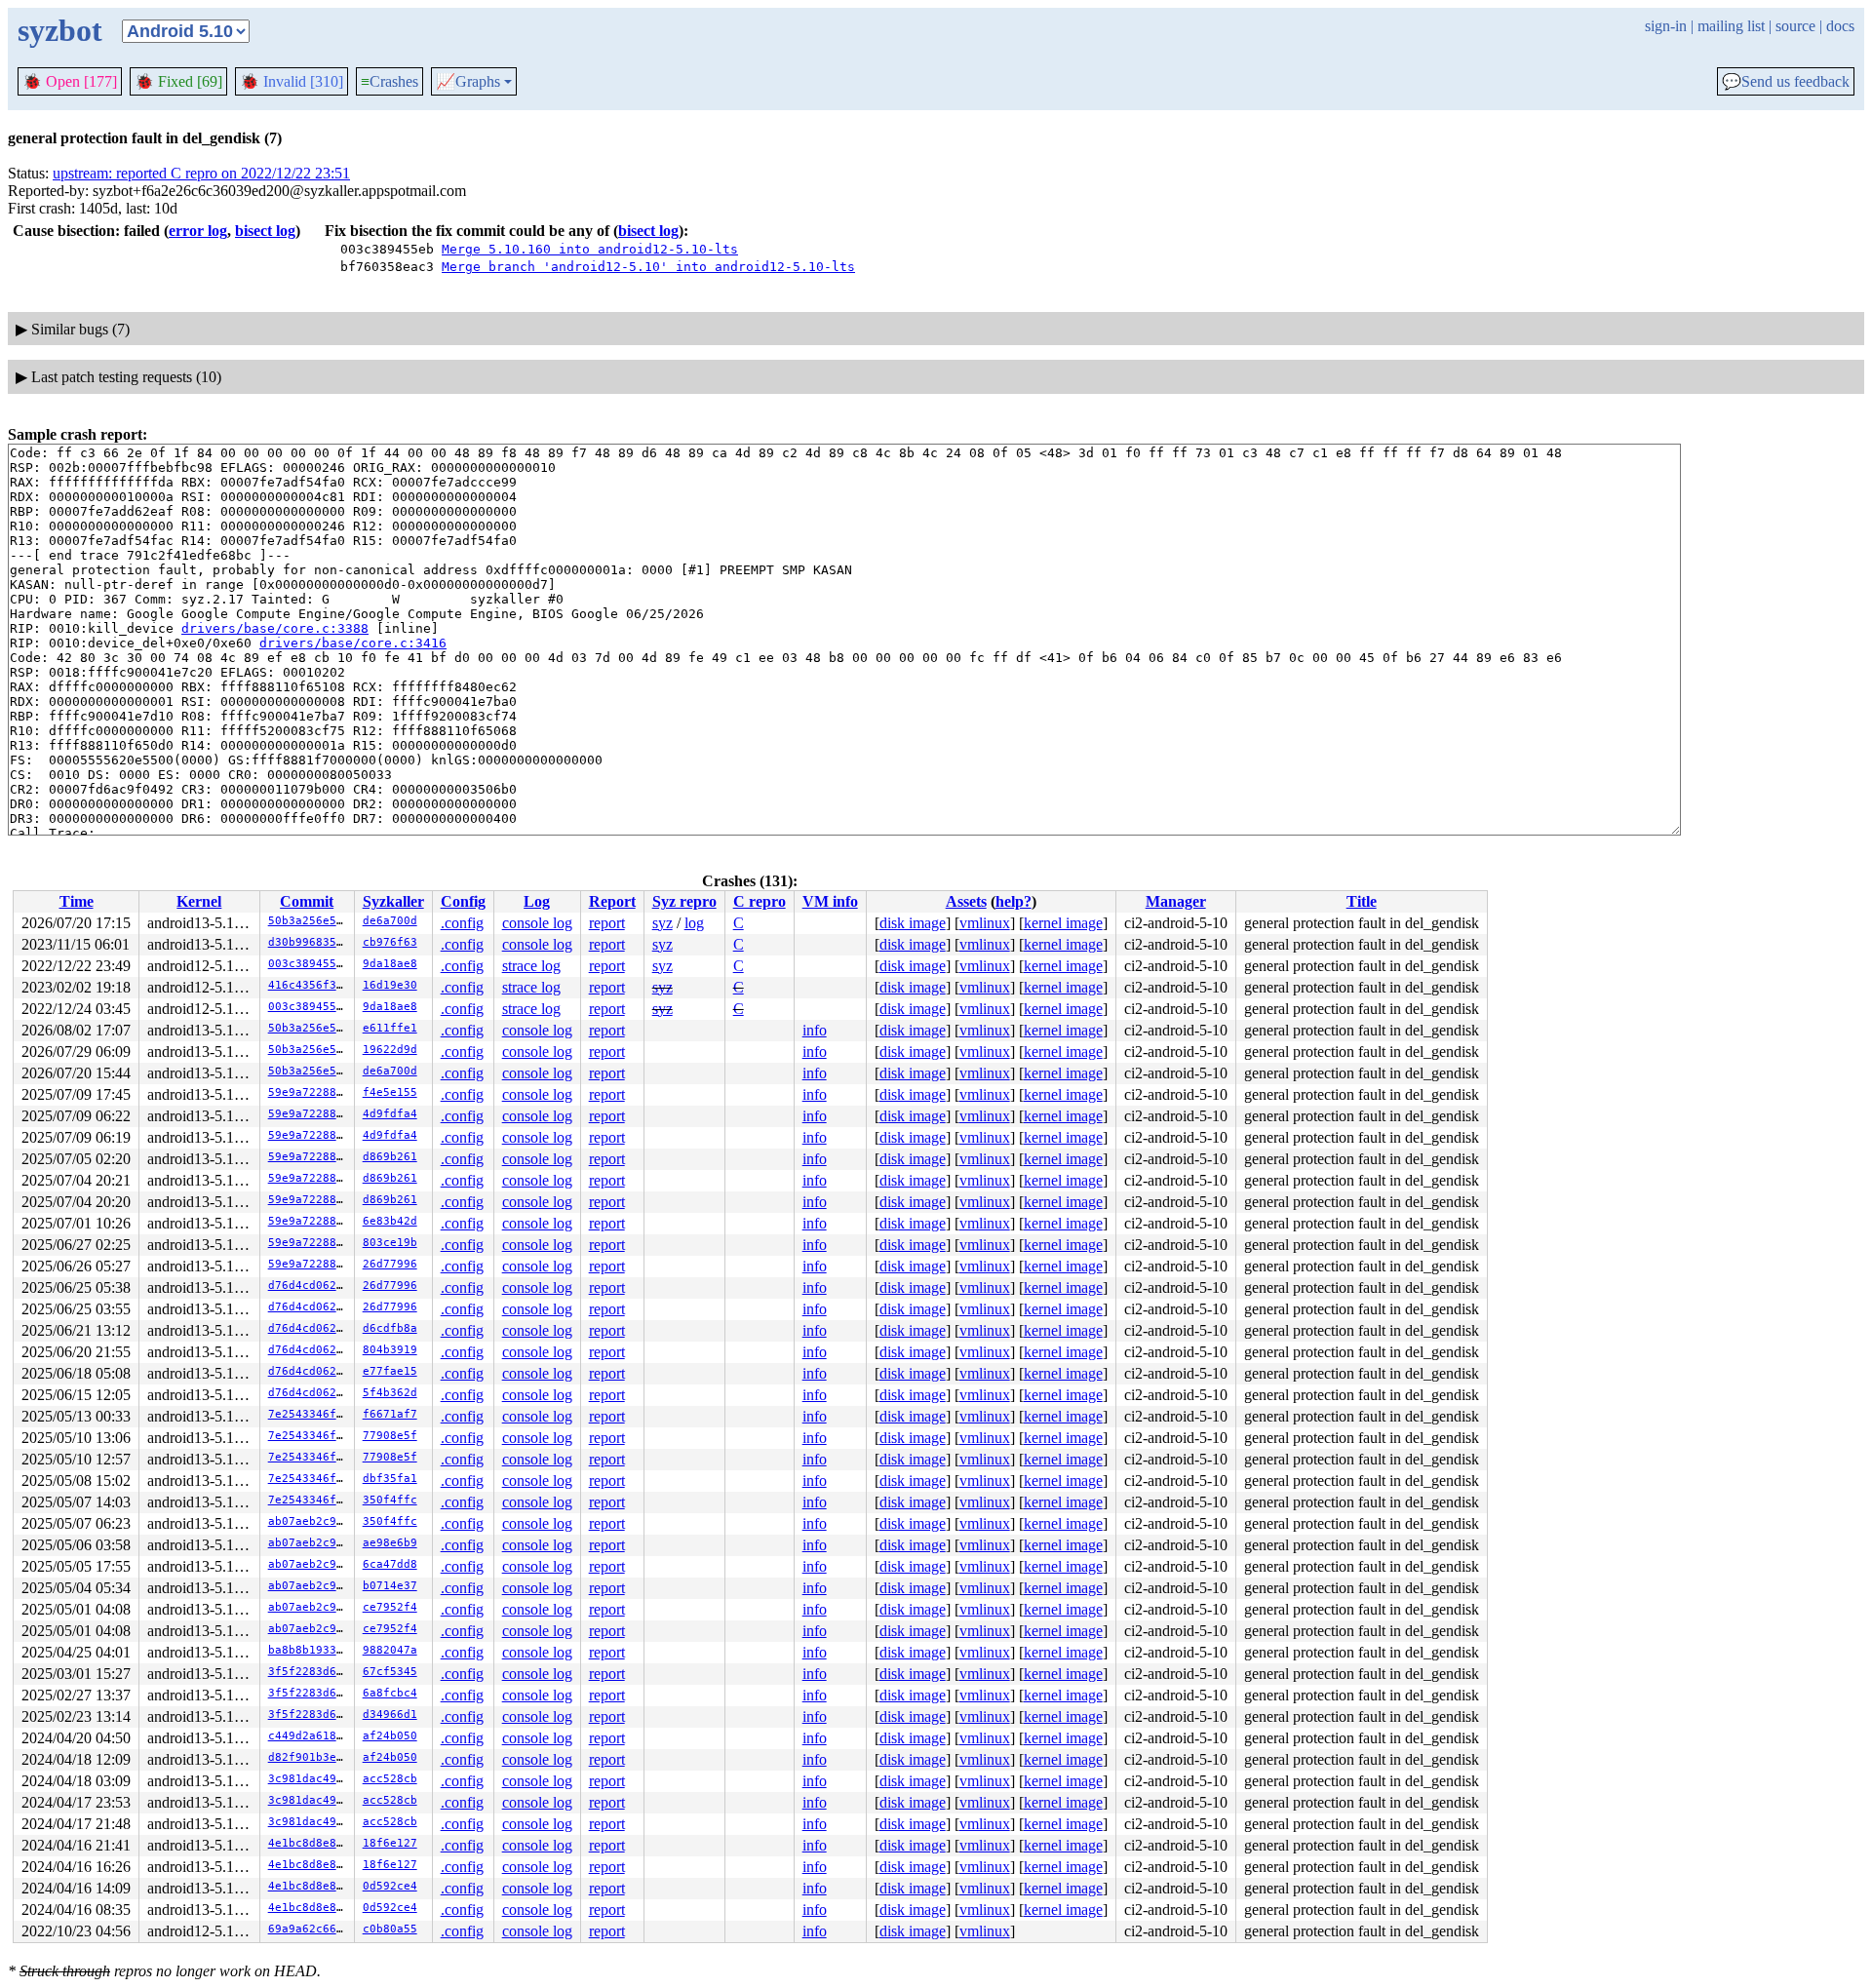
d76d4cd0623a (309, 1286)
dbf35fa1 (390, 1479)
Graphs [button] (468, 82)
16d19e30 (390, 985)
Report (612, 901)
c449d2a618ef (309, 1736)
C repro (760, 901)
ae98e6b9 (390, 1543)
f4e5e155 (390, 1092)
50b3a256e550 (309, 921)
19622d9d (390, 1050)
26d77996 (390, 1264)
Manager (1176, 901)
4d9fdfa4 (390, 1114)
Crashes (390, 81)
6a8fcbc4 (390, 1693)
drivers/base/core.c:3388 (275, 628)
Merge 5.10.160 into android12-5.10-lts (590, 249)
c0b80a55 (390, 1929)
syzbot (60, 30)
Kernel (199, 901)
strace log (531, 966)
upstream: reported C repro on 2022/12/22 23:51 (201, 173)
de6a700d (390, 921)
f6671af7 (390, 1414)
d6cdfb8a (390, 1328)
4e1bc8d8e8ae (309, 1843)
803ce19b (390, 1243)
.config (462, 923)
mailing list (1731, 26)
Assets (966, 901)
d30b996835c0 (309, 942)
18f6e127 (390, 1843)
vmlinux (985, 923)
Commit (307, 901)
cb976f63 (390, 942)
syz (663, 923)
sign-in (1666, 26)
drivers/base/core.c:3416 (353, 643)
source (1795, 26)
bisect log (265, 231)
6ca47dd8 (390, 1564)
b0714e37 (390, 1586)
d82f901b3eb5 (309, 1757)
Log (537, 901)
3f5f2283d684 (309, 1672)
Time (77, 901)
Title (1362, 901)
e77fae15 (390, 1371)
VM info (830, 901)
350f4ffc (390, 1500)
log (694, 923)
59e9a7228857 (309, 1092)
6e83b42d (390, 1221)
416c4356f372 (309, 985)
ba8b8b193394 (309, 1650)
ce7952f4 (390, 1607)
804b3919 (390, 1350)
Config (463, 901)
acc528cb (390, 1779)
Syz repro (684, 901)
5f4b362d (390, 1393)
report (607, 923)
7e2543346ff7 (309, 1414)
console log (537, 923)
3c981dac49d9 (309, 1779)
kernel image (1063, 923)
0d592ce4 (390, 1886)
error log (198, 231)
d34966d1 (390, 1715)
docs (1840, 26)
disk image (913, 923)
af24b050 (390, 1736)
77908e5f (390, 1436)
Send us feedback (1786, 82)
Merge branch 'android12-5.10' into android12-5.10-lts (648, 267)
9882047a (390, 1650)
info (815, 1030)
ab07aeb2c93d (309, 1521)
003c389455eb (309, 964)
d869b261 (390, 1157)
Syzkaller (393, 901)
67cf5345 (390, 1672)
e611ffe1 (390, 1028)
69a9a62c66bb (309, 1929)
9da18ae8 (390, 964)
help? (1014, 901)
